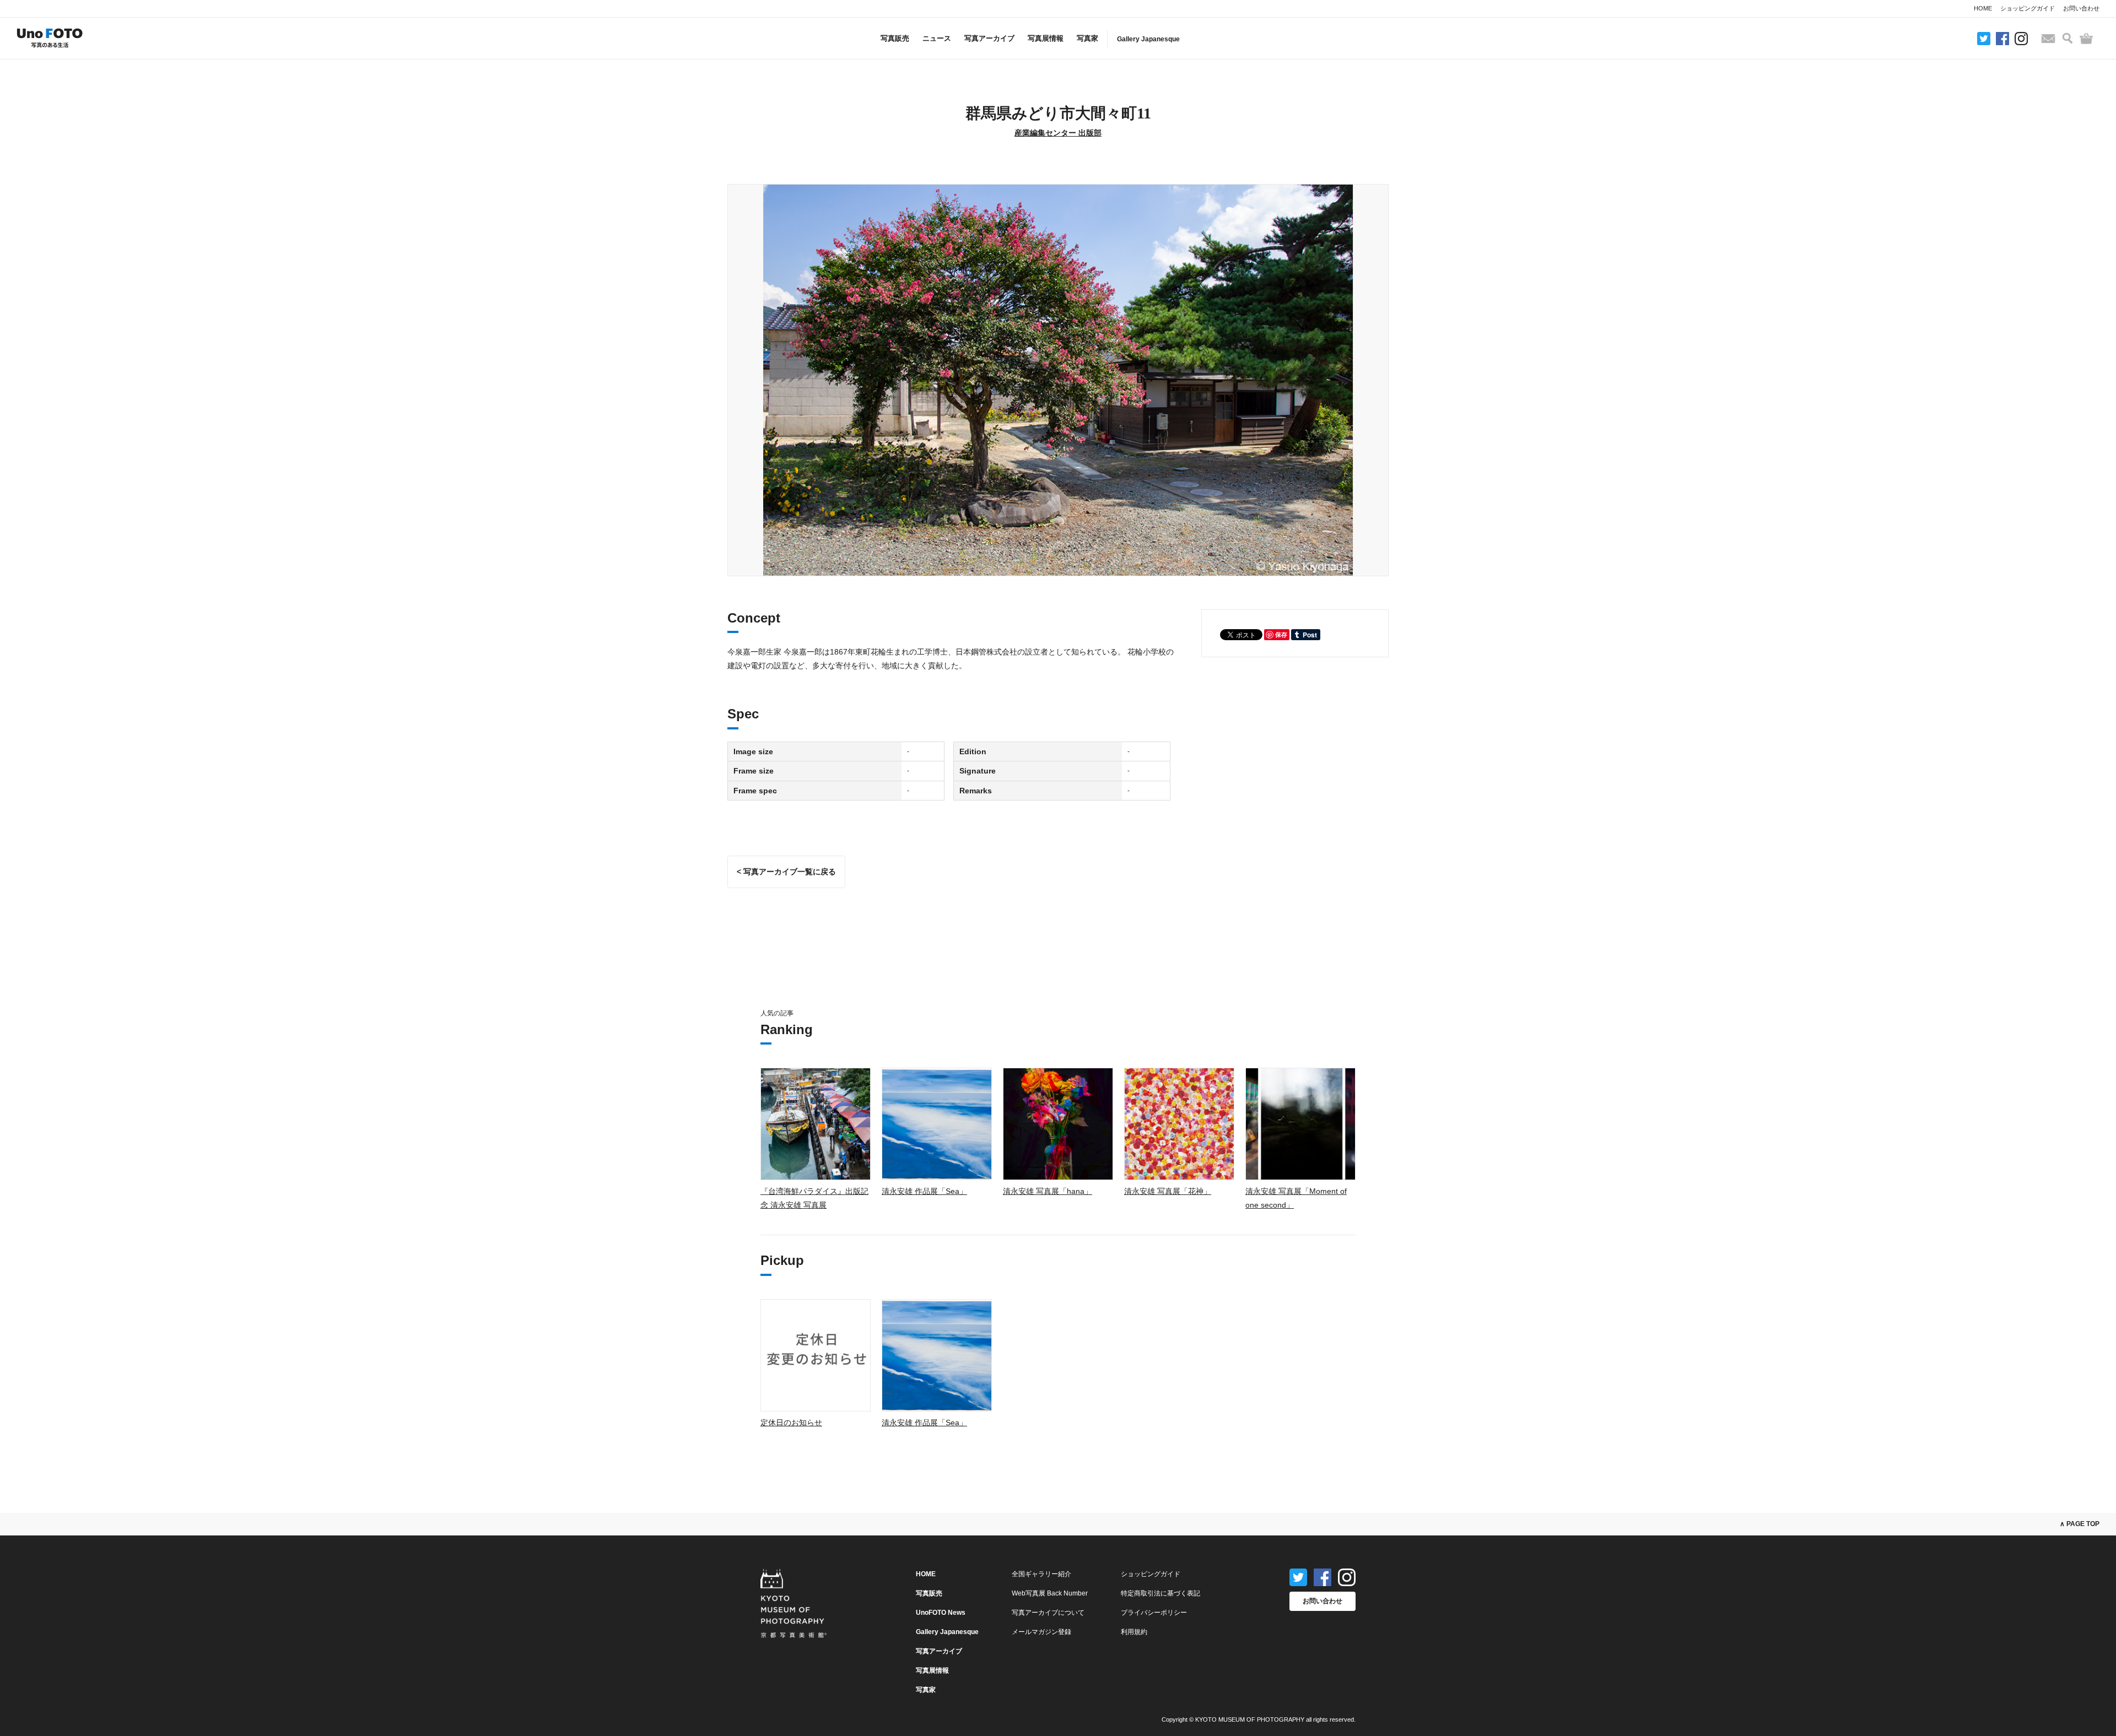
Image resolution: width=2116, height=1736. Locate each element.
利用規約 (1134, 1632)
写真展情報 (1046, 38)
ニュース (937, 38)
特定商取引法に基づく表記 (1160, 1593)
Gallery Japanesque (1148, 39)
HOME (1983, 8)
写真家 (1087, 38)
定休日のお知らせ (791, 1423)
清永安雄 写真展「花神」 (1168, 1191)
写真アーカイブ (989, 38)
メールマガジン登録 (1041, 1632)
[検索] (2068, 38)
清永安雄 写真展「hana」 (1048, 1191)
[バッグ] (2086, 39)
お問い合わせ (2081, 8)
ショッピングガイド (2028, 8)
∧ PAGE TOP (2080, 1524)
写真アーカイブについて (1048, 1613)
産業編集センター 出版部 (1058, 133)
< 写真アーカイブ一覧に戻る (786, 872)
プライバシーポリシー (1154, 1613)
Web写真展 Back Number (1050, 1593)
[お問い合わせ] (2048, 39)
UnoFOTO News (941, 1613)
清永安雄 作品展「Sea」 (924, 1191)
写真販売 (895, 38)
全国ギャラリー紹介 (1041, 1574)
